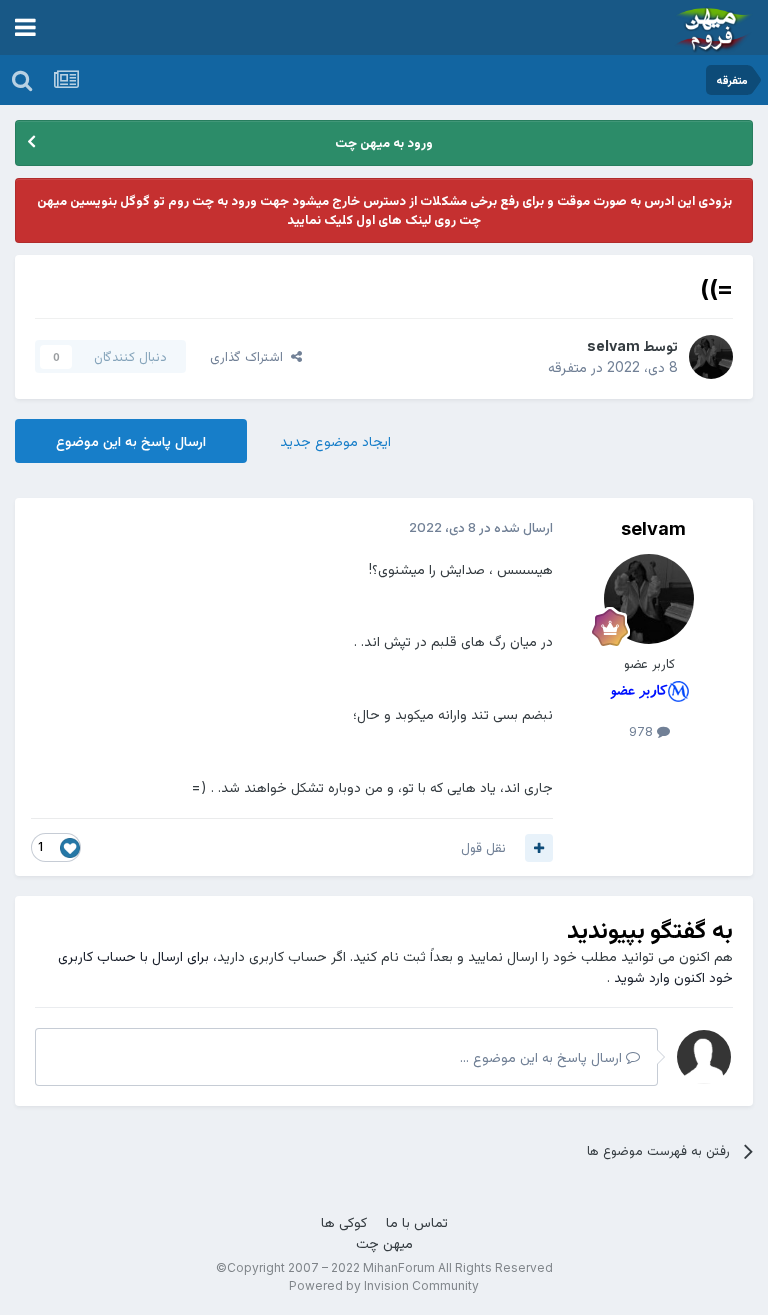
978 (643, 731)
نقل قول (483, 847)
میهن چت (384, 1242)
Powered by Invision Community (384, 1285)
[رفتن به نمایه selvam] (711, 357)
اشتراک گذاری (250, 356)
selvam (613, 345)
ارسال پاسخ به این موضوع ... (543, 1056)
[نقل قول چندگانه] (539, 848)
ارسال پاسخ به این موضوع (131, 440)
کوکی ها (344, 1221)
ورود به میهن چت (384, 142)
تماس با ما (417, 1221)
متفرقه (567, 366)
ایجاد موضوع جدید (335, 440)
